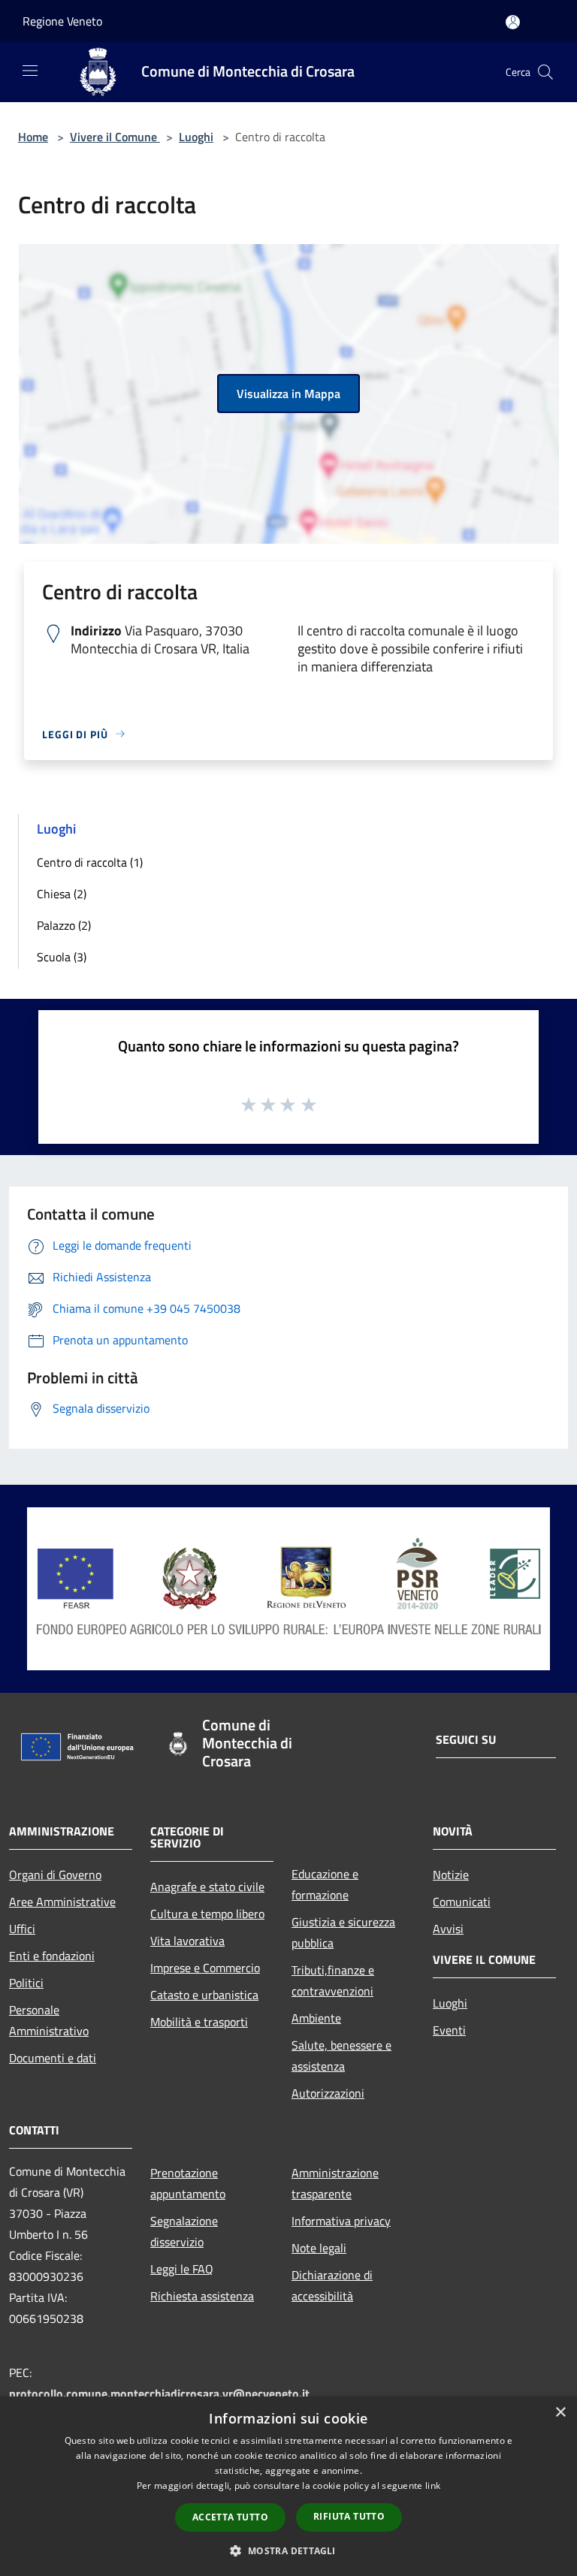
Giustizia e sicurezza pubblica (343, 1932)
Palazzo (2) (64, 925)
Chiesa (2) (62, 894)
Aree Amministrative (62, 1902)
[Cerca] (545, 72)
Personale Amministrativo (49, 2020)
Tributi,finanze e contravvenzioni (333, 1980)
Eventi (449, 2030)
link (433, 2486)
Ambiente (316, 2018)
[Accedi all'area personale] (513, 22)
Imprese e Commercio (205, 1968)
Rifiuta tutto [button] (349, 2516)
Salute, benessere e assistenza (341, 2056)
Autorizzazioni (328, 2093)
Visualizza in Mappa (288, 394)
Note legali (319, 2248)
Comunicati (462, 1902)
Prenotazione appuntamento (188, 2183)
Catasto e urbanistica (204, 1995)
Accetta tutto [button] (230, 2517)
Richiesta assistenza (202, 2296)
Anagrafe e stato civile (207, 1887)
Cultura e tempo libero (207, 1914)
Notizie (451, 1875)
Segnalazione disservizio (184, 2231)
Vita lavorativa (187, 1941)
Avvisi (448, 1929)
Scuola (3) (62, 957)
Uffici (22, 1929)
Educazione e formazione (325, 1884)
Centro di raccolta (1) (90, 862)
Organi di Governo (55, 1875)
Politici (26, 1983)
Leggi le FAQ (182, 2269)
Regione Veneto (62, 21)
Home (33, 137)
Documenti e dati (53, 2058)
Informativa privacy (341, 2221)
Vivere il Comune (115, 137)
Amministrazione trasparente (335, 2183)
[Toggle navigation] (30, 71)
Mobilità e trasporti (199, 2022)
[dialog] (288, 2486)
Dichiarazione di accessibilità (332, 2285)
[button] (288, 2550)
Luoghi (196, 137)
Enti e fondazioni (52, 1956)
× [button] (560, 2413)
